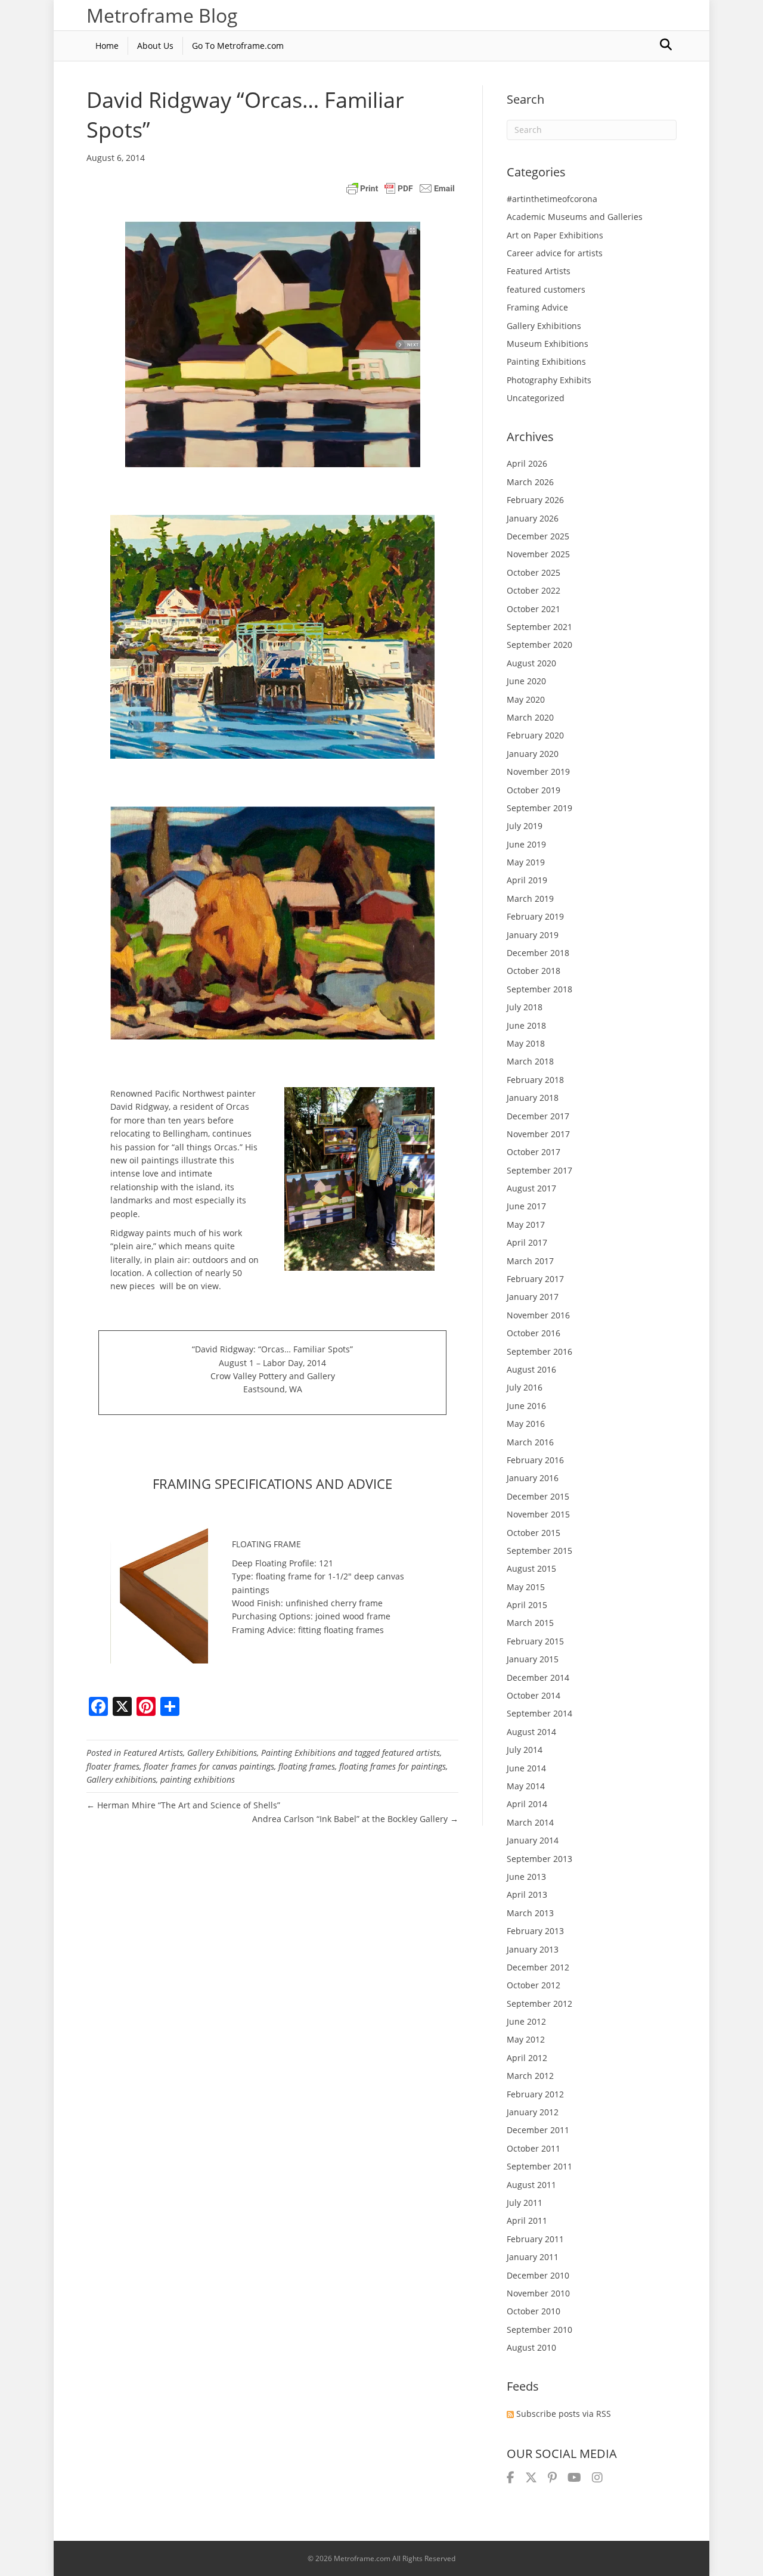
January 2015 (533, 1659)
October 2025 (534, 572)
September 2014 (539, 1713)
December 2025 (538, 536)
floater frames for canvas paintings (209, 1766)
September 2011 (539, 2166)
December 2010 (538, 2275)
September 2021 (539, 627)
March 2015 (530, 1623)
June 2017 (526, 1206)
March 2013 (530, 1913)
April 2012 (527, 2058)
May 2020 (526, 699)
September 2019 (539, 808)
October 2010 (534, 2311)
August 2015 (531, 1568)
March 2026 (530, 482)
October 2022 (534, 590)
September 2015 (539, 1551)
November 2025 (538, 554)
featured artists (411, 1753)
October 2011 (534, 2148)
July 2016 (525, 1387)
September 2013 (539, 1859)
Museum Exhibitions (548, 344)
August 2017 (531, 1188)
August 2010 (531, 2347)
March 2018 (530, 1061)
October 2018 (534, 971)
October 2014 (534, 1695)
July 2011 (525, 2203)
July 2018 (525, 1007)
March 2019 (530, 899)
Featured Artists (153, 1753)
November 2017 (538, 1134)
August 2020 (531, 663)
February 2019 (535, 916)
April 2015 (527, 1605)
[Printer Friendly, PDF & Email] (401, 188)
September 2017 (539, 1170)
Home (107, 46)
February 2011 (535, 2239)
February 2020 (535, 735)
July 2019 (525, 826)
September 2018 (539, 989)
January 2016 (533, 1478)
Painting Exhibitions (298, 1753)
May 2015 (526, 1587)
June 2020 (526, 681)
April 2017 (527, 1242)
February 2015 (535, 1641)
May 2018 (526, 1043)
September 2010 (539, 2330)
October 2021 (534, 609)
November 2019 (538, 772)
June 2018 (526, 1025)
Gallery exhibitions (121, 1779)
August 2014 (531, 1732)
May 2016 (526, 1424)
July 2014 (525, 1750)
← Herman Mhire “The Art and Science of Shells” (183, 1805)
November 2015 (538, 1514)
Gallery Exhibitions (222, 1753)
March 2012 (530, 2076)
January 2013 (533, 1949)
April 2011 (527, 2220)
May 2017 (526, 1225)
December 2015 (538, 1496)
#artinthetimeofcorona (552, 199)
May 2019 (526, 862)
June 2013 (526, 1877)
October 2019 (534, 790)
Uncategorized (536, 398)
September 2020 (539, 645)
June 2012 (526, 2021)
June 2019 (526, 844)
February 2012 (535, 2094)
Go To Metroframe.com (238, 46)
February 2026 (535, 500)
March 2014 (530, 1822)
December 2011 (538, 2130)
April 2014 (527, 1804)
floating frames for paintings (393, 1766)
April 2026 (527, 463)
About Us (155, 46)
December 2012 (538, 1967)
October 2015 (534, 1533)
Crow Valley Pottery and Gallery (273, 1376)
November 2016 (538, 1315)
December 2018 (538, 953)
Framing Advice (537, 307)
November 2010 (538, 2293)
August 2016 (531, 1369)
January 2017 (533, 1297)
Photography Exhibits (549, 380)
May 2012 (526, 2039)
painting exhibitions (198, 1779)
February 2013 (535, 1931)
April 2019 (527, 880)
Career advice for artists (555, 253)
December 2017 (538, 1116)
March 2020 (530, 717)
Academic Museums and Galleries (575, 217)
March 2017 (530, 1261)
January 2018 (533, 1098)
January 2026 (533, 518)
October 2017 (534, 1152)
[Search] (666, 45)
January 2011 (533, 2257)
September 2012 (539, 2004)
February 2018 (535, 1080)
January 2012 (533, 2112)
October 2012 (534, 1985)
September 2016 (539, 1351)
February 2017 (535, 1279)
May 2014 (526, 1786)
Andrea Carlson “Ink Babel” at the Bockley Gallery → (355, 1819)
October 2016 (534, 1333)
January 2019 (533, 935)
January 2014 (533, 1840)
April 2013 (527, 1894)
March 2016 (530, 1442)
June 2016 (526, 1406)
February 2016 (535, 1460)
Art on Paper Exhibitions (555, 235)
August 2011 (531, 2185)
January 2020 (533, 754)
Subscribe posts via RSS (564, 2414)
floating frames (307, 1766)
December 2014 (538, 1677)
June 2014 (526, 1768)
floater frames (113, 1766)
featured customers (546, 289)
